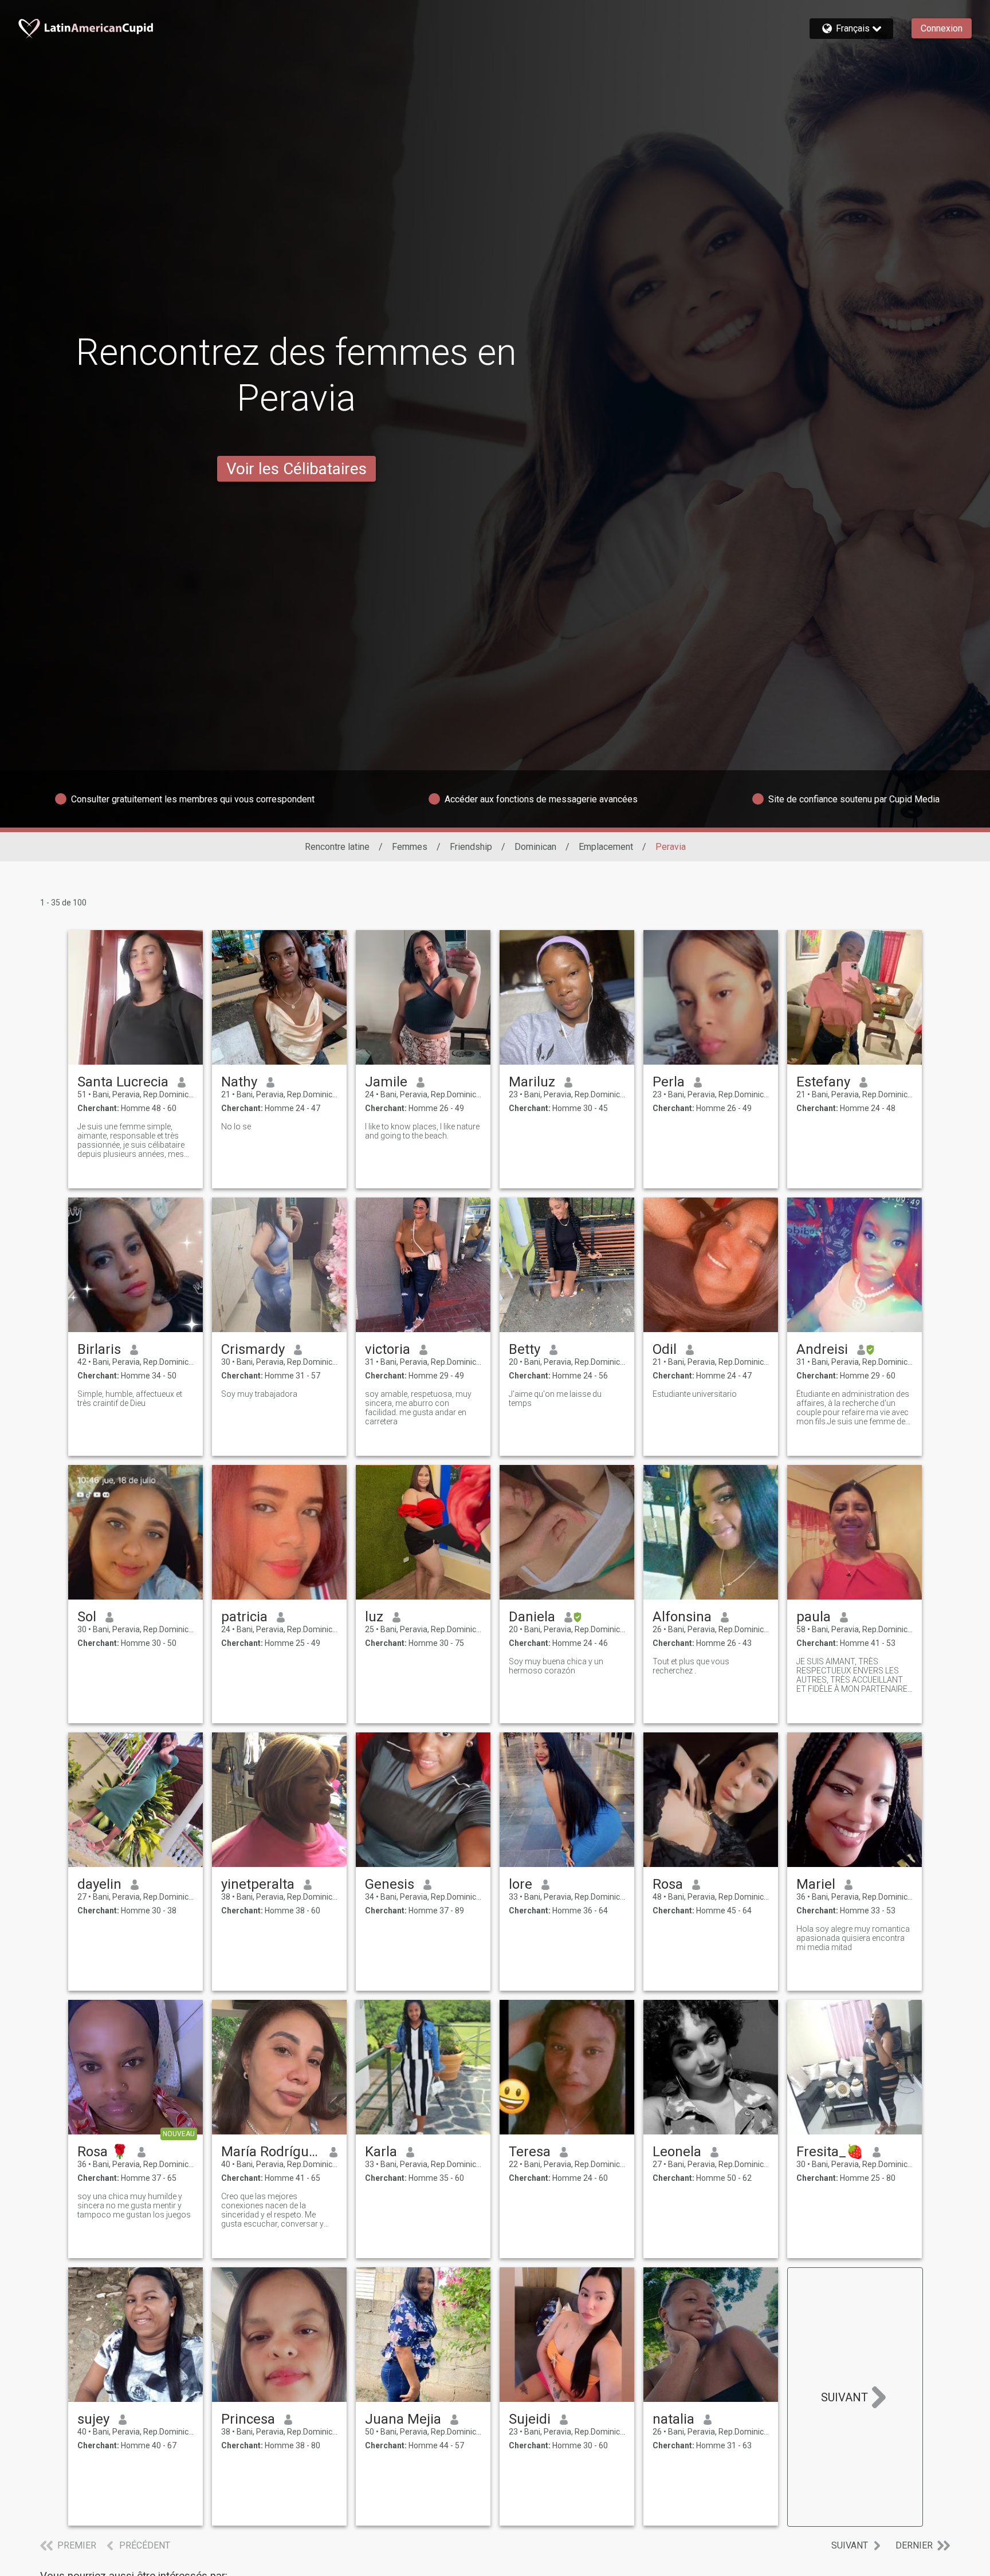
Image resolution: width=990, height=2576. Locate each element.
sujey (93, 2419)
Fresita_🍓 (830, 2152)
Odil (665, 1349)
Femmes (410, 847)
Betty (525, 1349)
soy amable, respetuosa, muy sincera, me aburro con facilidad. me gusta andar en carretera (418, 1408)
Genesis (390, 1884)
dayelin (99, 1884)
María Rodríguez (271, 2152)
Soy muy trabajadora (259, 1394)
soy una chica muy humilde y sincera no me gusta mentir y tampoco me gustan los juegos (134, 2205)
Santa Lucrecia (123, 1082)
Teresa (530, 2152)
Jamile (386, 1082)
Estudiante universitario (695, 1394)
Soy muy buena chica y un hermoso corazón (556, 1666)
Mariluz (532, 1082)
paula (814, 1617)
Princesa (248, 2419)
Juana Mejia (403, 2419)
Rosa (668, 1884)
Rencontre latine (337, 847)
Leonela (677, 2152)
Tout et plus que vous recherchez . (691, 1666)
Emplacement (606, 847)
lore (520, 1884)
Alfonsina (682, 1617)
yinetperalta (258, 1884)
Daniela (532, 1617)
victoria (388, 1349)
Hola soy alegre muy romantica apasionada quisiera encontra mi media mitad (853, 1938)
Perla (669, 1082)
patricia (244, 1617)
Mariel (816, 1884)
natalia (673, 2419)
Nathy (239, 1082)
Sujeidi (530, 2419)
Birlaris (99, 1349)
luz (374, 1617)
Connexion (942, 28)
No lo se (236, 1126)
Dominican (535, 847)
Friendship (471, 847)
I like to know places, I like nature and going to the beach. (422, 1131)
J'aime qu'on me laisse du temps (555, 1399)
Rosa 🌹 (103, 2152)
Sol (87, 1617)
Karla (381, 2152)
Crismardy (253, 1349)
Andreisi (822, 1349)
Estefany (823, 1082)
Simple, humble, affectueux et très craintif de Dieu (130, 1399)
